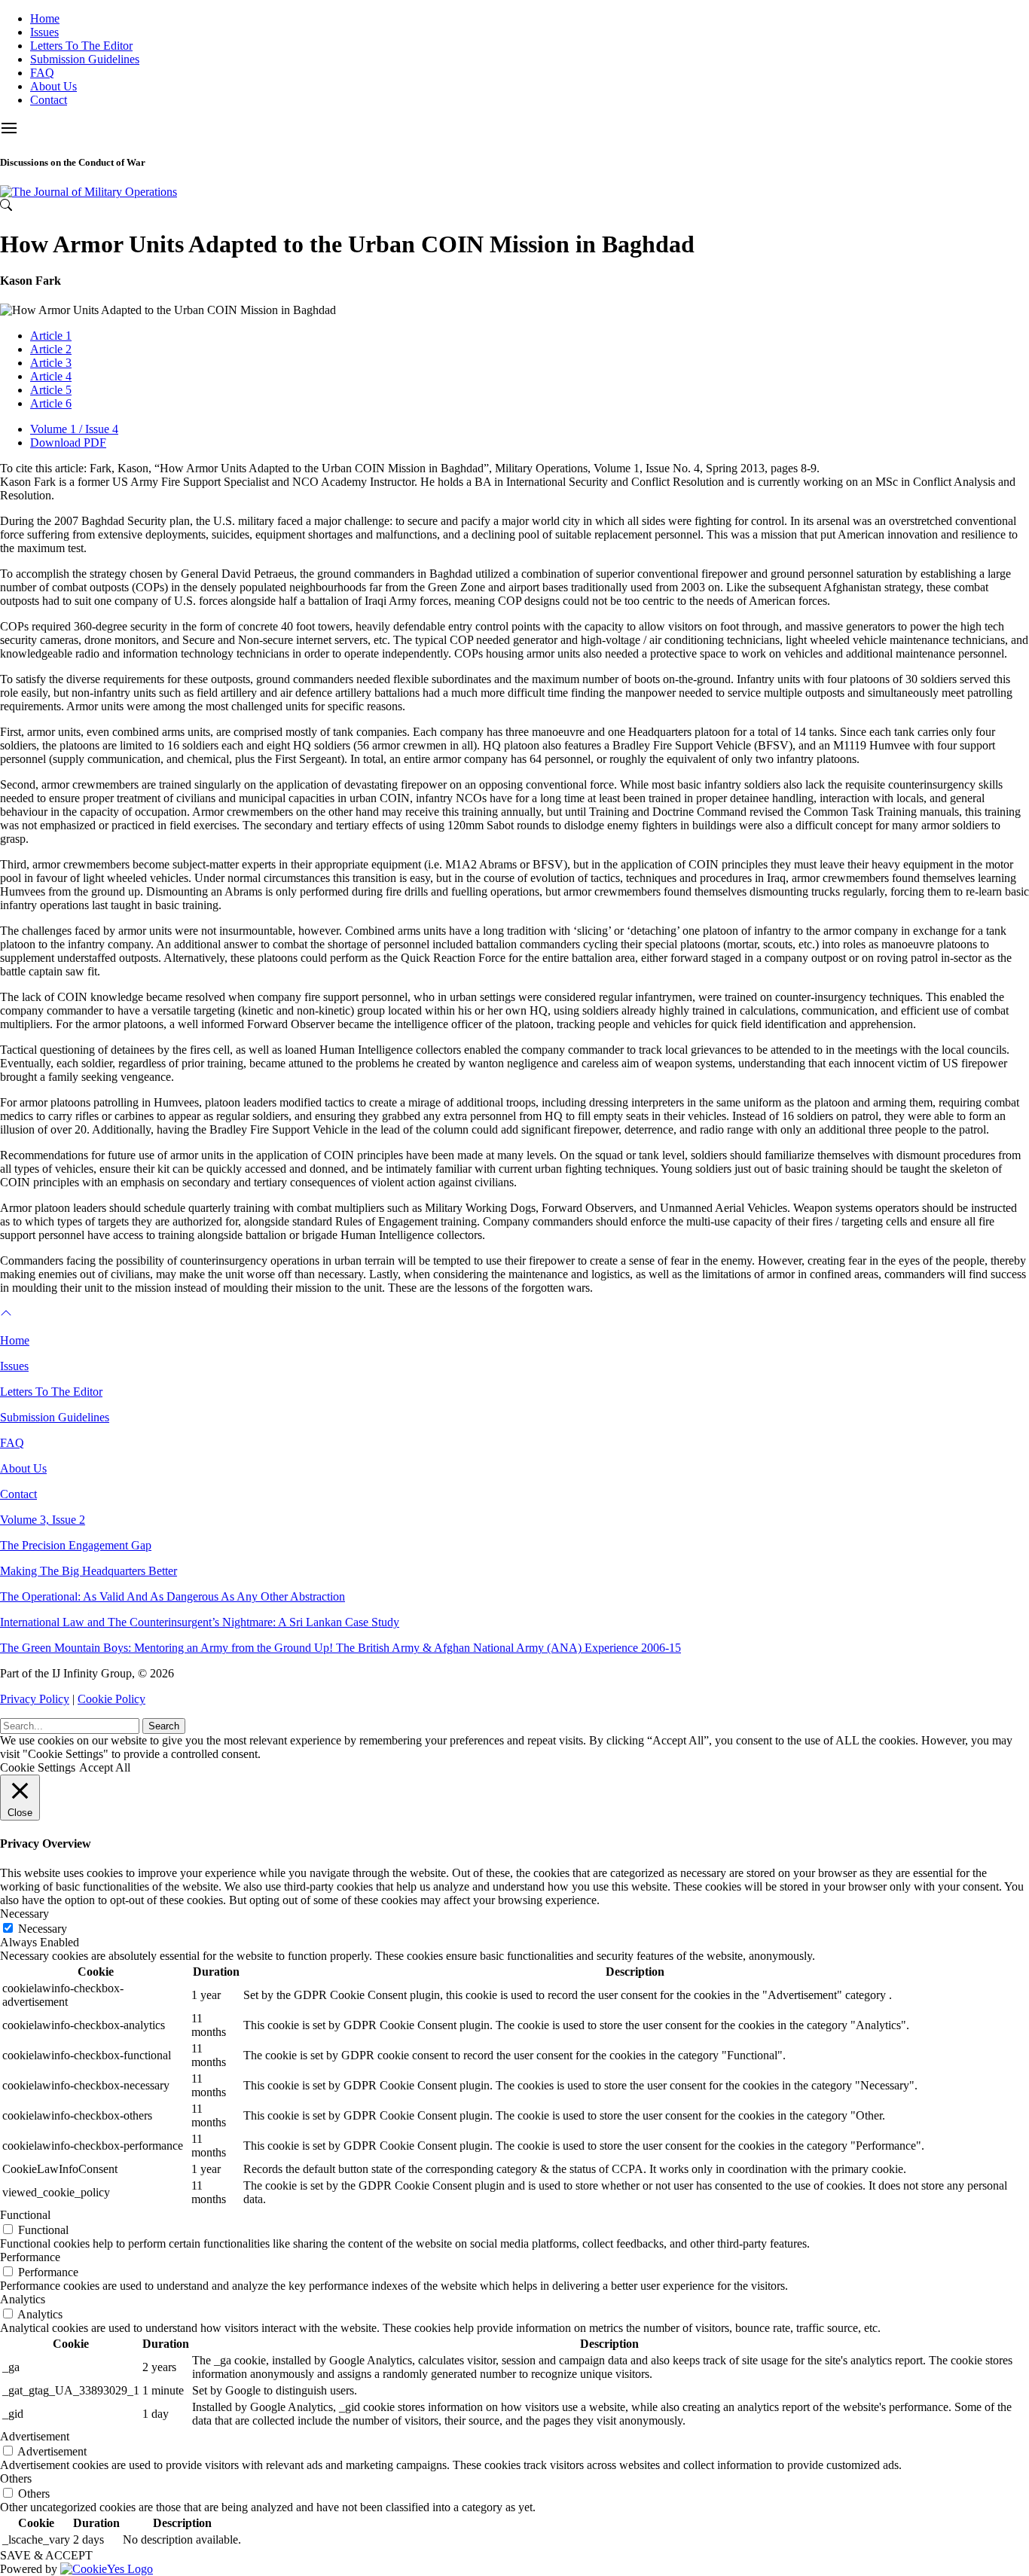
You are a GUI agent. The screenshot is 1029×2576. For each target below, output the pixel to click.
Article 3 (51, 363)
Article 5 (51, 390)
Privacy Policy (35, 1699)
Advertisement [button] (35, 2436)
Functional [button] (25, 2215)
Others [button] (16, 2478)
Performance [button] (30, 2257)
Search (164, 1726)
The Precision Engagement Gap (76, 1545)
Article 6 (51, 403)
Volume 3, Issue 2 (43, 1520)
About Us (53, 86)
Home (45, 18)
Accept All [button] (105, 1767)
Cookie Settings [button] (38, 1767)
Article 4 (51, 376)
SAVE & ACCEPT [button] (46, 2555)
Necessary (43, 1929)
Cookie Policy (111, 1699)
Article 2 (51, 349)
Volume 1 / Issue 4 (74, 429)
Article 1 (51, 336)
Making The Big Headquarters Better (89, 1571)
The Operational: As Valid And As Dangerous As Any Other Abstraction (173, 1596)
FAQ (42, 73)
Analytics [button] (23, 2299)
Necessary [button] (24, 1914)
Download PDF (68, 443)
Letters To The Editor (81, 46)
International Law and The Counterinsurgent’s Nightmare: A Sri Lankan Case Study (200, 1622)
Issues (44, 32)
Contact (49, 100)
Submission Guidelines (85, 59)
